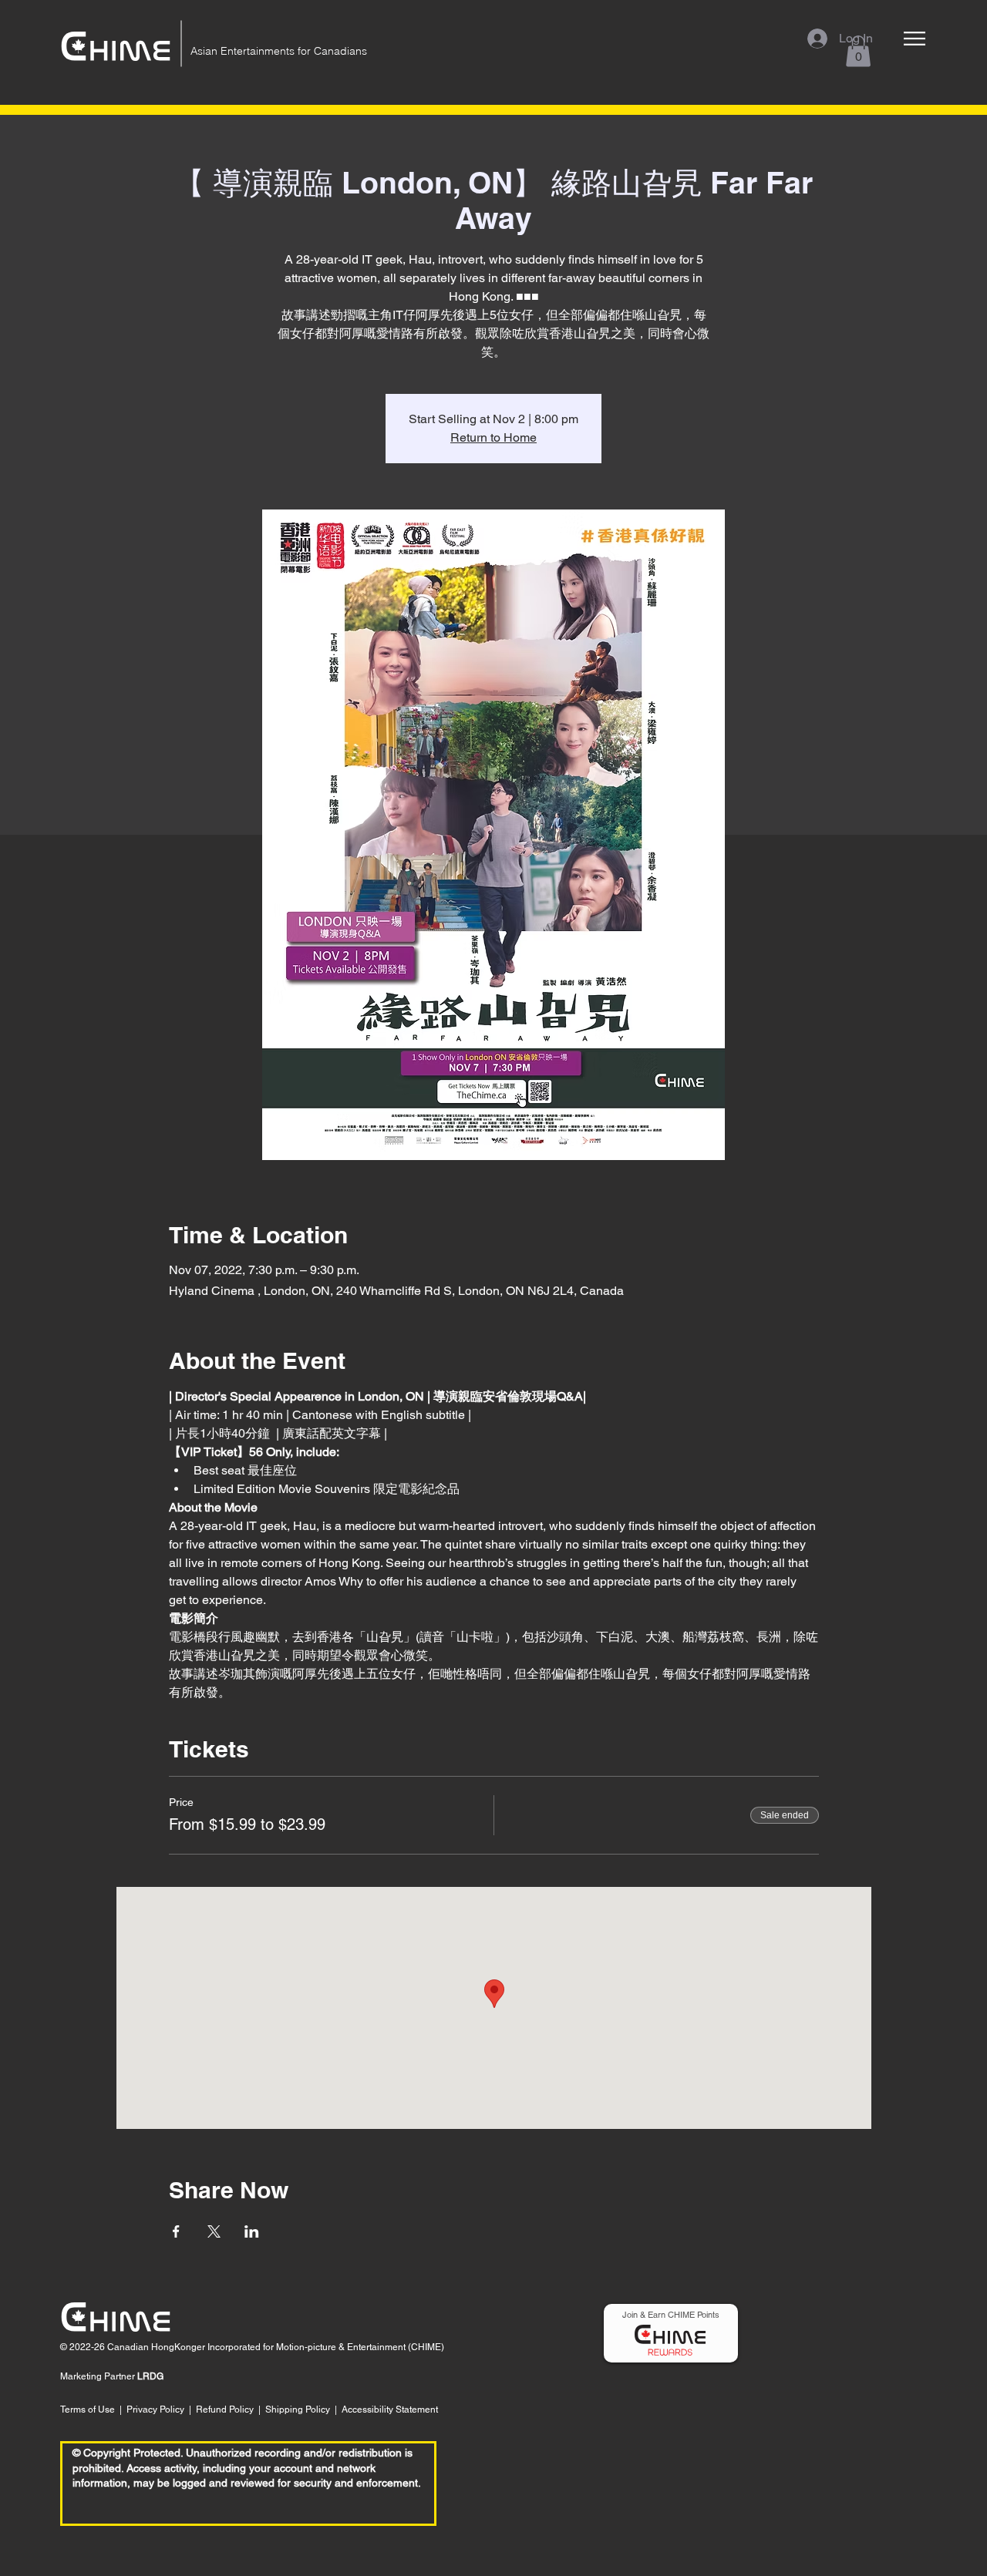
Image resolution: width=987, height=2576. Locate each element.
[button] (915, 39)
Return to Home (493, 437)
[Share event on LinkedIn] (252, 2231)
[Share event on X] (214, 2231)
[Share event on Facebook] (176, 2231)
